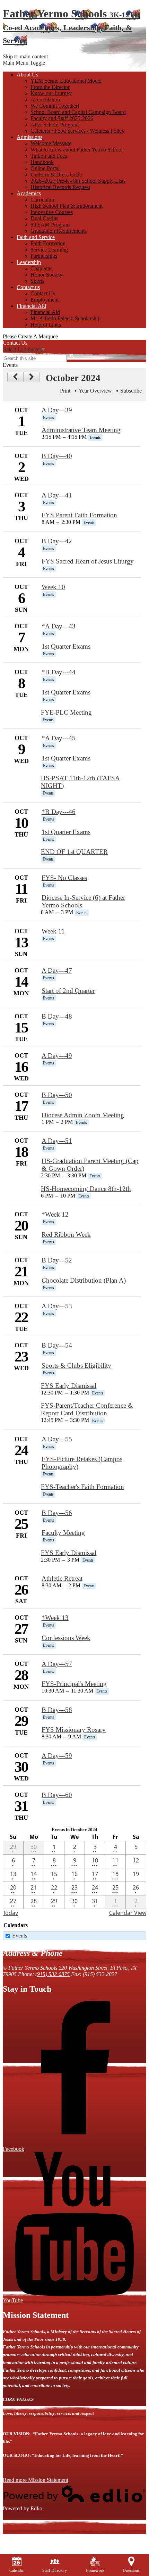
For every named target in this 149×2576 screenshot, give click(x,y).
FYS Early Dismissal (69, 1386)
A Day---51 (57, 1141)
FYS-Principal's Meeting (74, 1684)
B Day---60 (57, 1795)
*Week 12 (55, 1214)
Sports (37, 281)
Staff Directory (55, 2570)
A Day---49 (57, 1056)
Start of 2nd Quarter (68, 991)
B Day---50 (57, 1095)
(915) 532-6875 (52, 1974)
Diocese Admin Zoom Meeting (83, 1115)
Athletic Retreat (62, 1578)
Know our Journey (51, 93)
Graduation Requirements (59, 231)
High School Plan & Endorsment (67, 206)
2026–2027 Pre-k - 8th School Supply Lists (78, 181)
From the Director (50, 87)
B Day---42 (57, 541)
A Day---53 (57, 1306)
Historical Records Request (60, 187)
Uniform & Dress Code (56, 175)
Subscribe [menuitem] (131, 391)
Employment (45, 300)
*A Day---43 (59, 626)
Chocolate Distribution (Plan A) (84, 1280)
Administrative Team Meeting (81, 430)
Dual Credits (44, 218)
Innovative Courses (52, 212)
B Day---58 (57, 1710)
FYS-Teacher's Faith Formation (82, 1487)
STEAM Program (50, 225)
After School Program (55, 125)
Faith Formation (48, 243)
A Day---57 (57, 1664)
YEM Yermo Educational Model (66, 81)
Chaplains (41, 268)
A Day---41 (57, 495)
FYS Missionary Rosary (74, 1730)
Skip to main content (25, 56)
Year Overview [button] (95, 391)
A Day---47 (57, 970)
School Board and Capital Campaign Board (78, 112)
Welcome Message (51, 143)
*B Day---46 (59, 812)
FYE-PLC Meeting (66, 712)
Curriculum (43, 200)
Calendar (17, 2570)
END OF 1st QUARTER (74, 852)
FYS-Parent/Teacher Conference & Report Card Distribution (87, 1409)
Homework (95, 2570)
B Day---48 (57, 1016)
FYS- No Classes (64, 878)
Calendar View (128, 1913)
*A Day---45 (59, 738)
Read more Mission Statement (36, 2480)
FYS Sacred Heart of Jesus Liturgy (88, 561)
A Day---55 (57, 1439)
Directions (131, 2570)
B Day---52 (57, 1260)
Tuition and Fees (49, 156)
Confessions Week (66, 1638)
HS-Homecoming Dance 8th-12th (86, 1189)
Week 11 (53, 931)
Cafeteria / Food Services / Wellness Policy (77, 131)
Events (20, 1936)
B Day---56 (57, 1513)
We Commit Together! (55, 106)
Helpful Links (46, 325)
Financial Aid (45, 312)
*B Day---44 (59, 672)
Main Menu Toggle (24, 63)
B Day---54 (57, 1345)
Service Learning (49, 250)
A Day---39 (57, 410)
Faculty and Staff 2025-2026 (62, 118)
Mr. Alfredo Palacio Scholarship (65, 318)
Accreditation (45, 100)
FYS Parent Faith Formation (79, 515)
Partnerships (44, 256)
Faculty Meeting (63, 1533)
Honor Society (46, 275)
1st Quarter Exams (66, 646)
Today (10, 1913)
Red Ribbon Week (66, 1234)
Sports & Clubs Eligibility (76, 1365)
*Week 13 (55, 1618)
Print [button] (65, 391)
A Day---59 (57, 1756)
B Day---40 (57, 456)
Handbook (42, 162)
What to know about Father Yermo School (77, 150)
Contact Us (43, 293)
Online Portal (45, 168)
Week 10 (53, 587)
